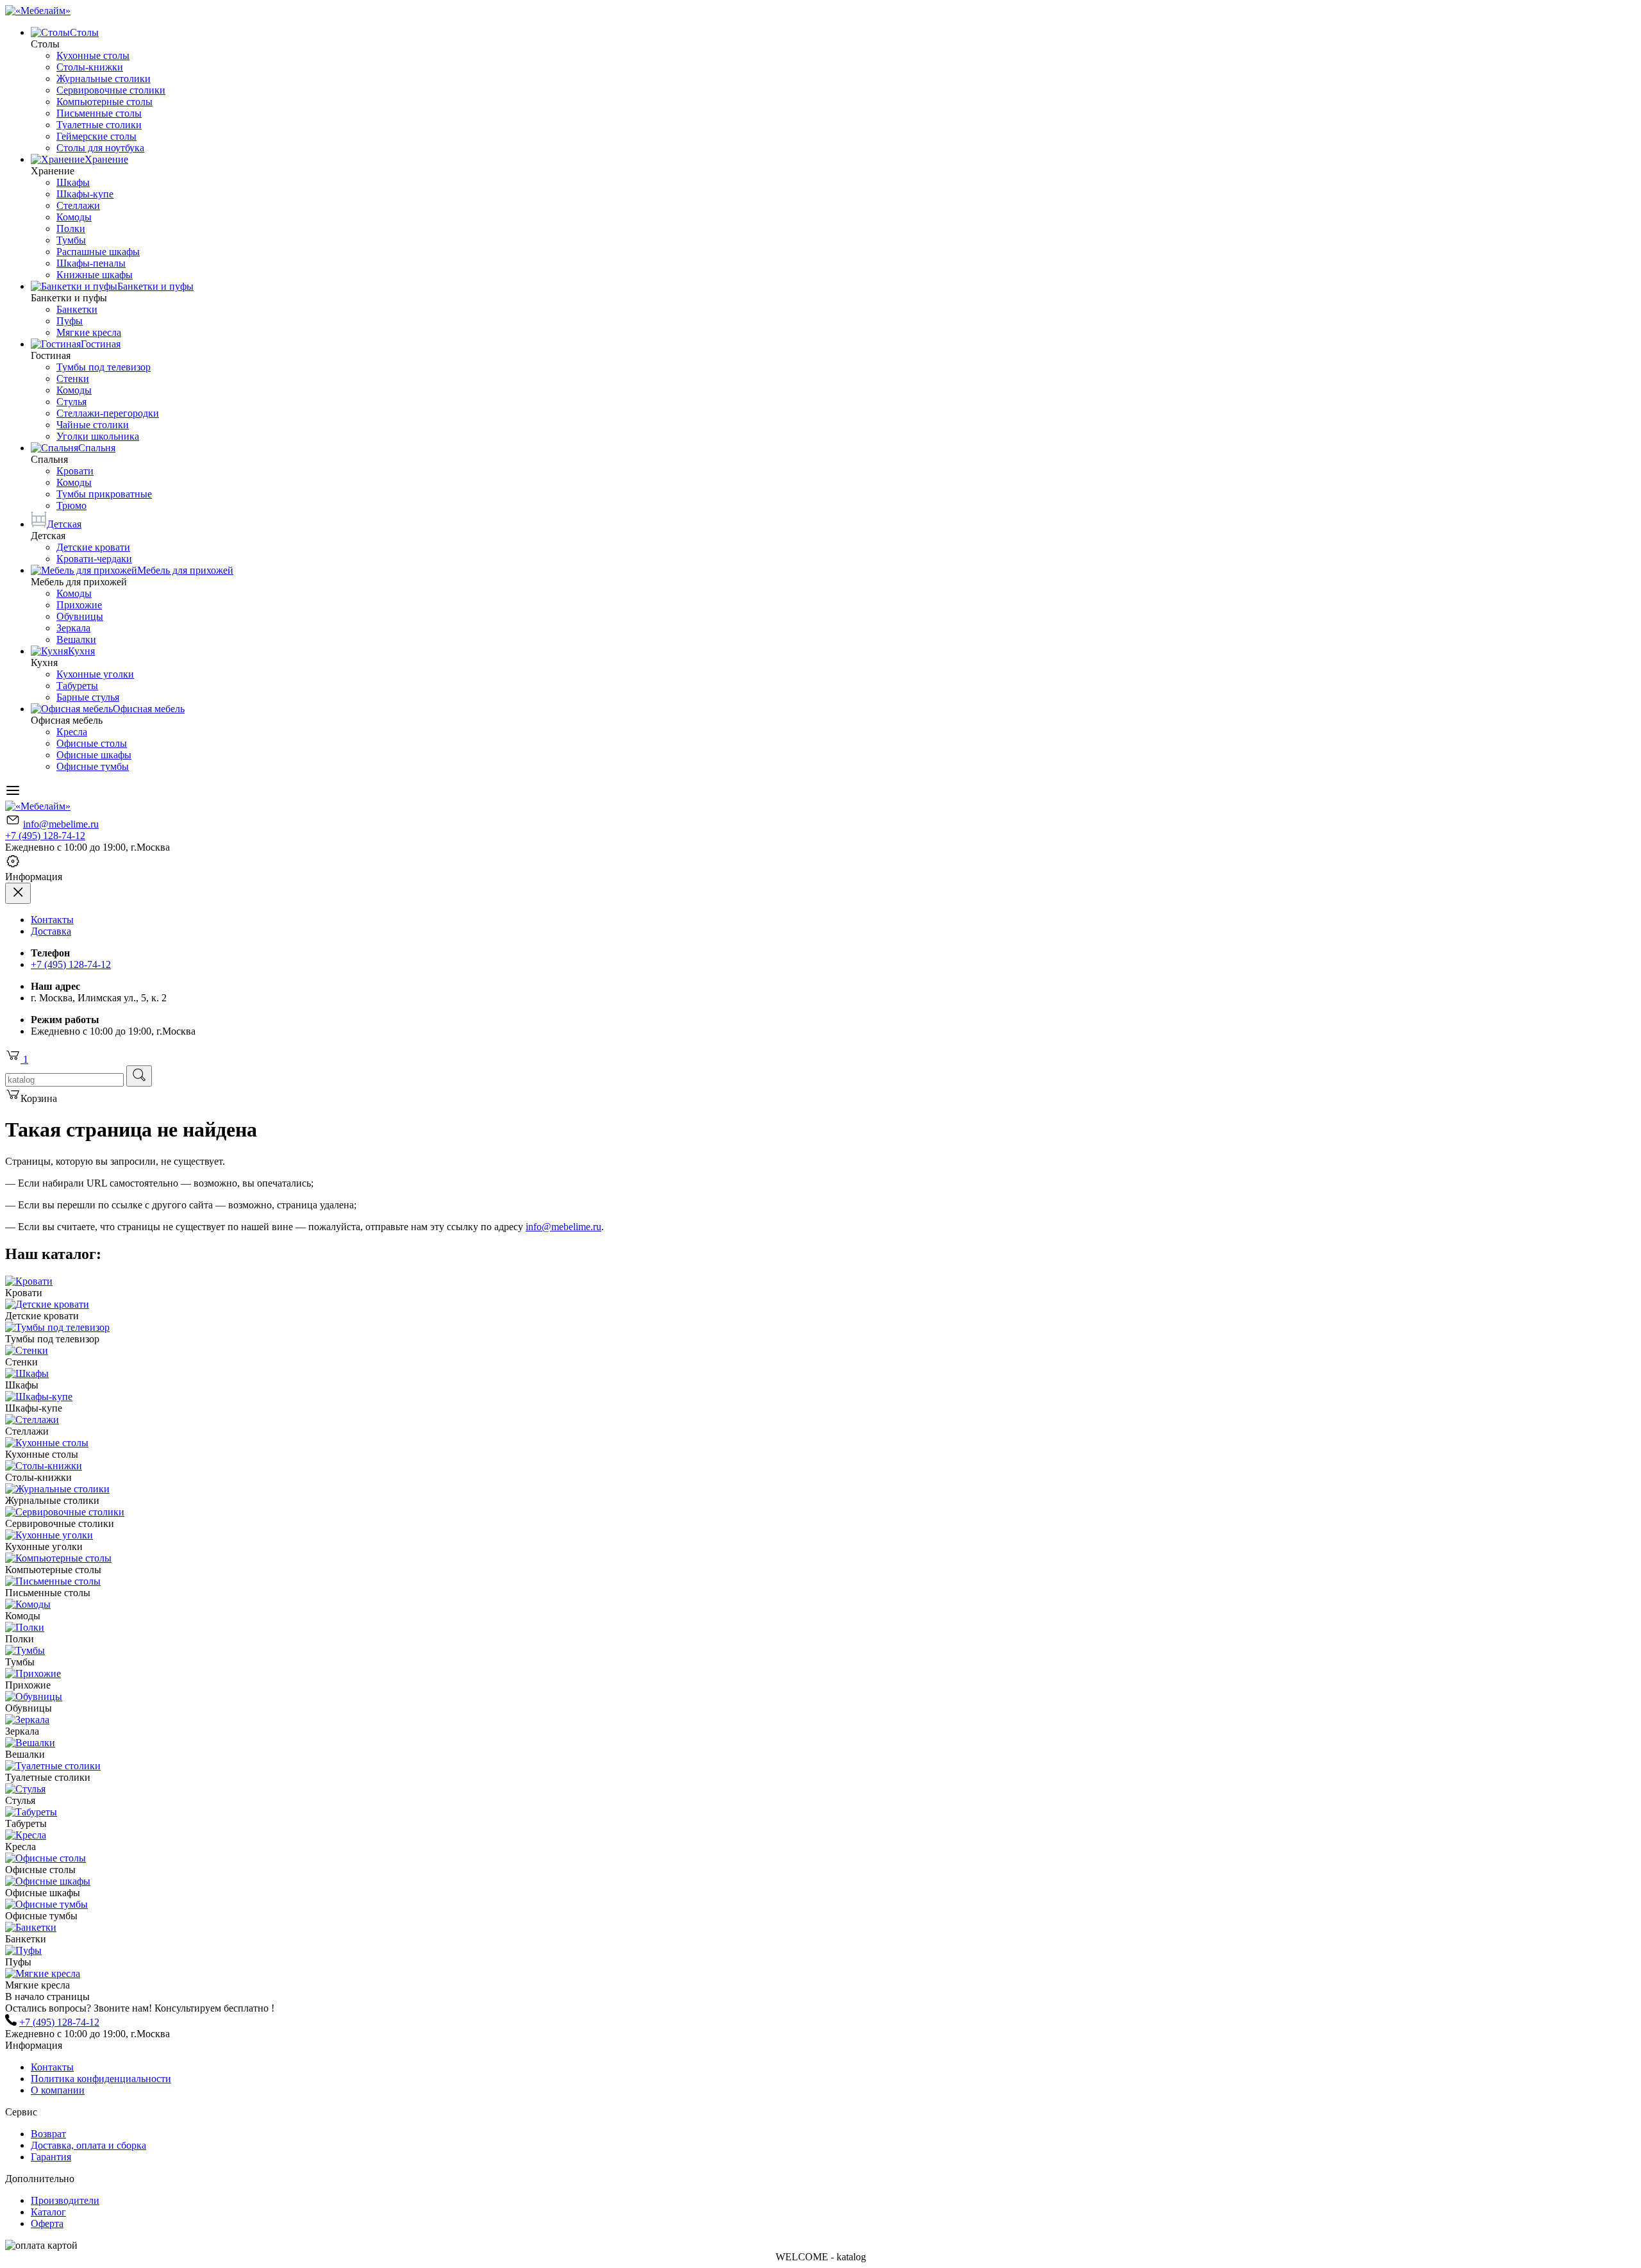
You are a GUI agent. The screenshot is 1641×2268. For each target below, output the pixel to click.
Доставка (51, 931)
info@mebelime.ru (61, 824)
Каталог (48, 2212)
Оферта (47, 2223)
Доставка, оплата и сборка (88, 2145)
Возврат (48, 2134)
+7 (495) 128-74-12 (45, 836)
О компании (58, 2090)
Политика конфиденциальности (101, 2079)
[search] (139, 1076)
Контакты (52, 920)
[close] (18, 893)
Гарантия (51, 2157)
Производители (65, 2200)
